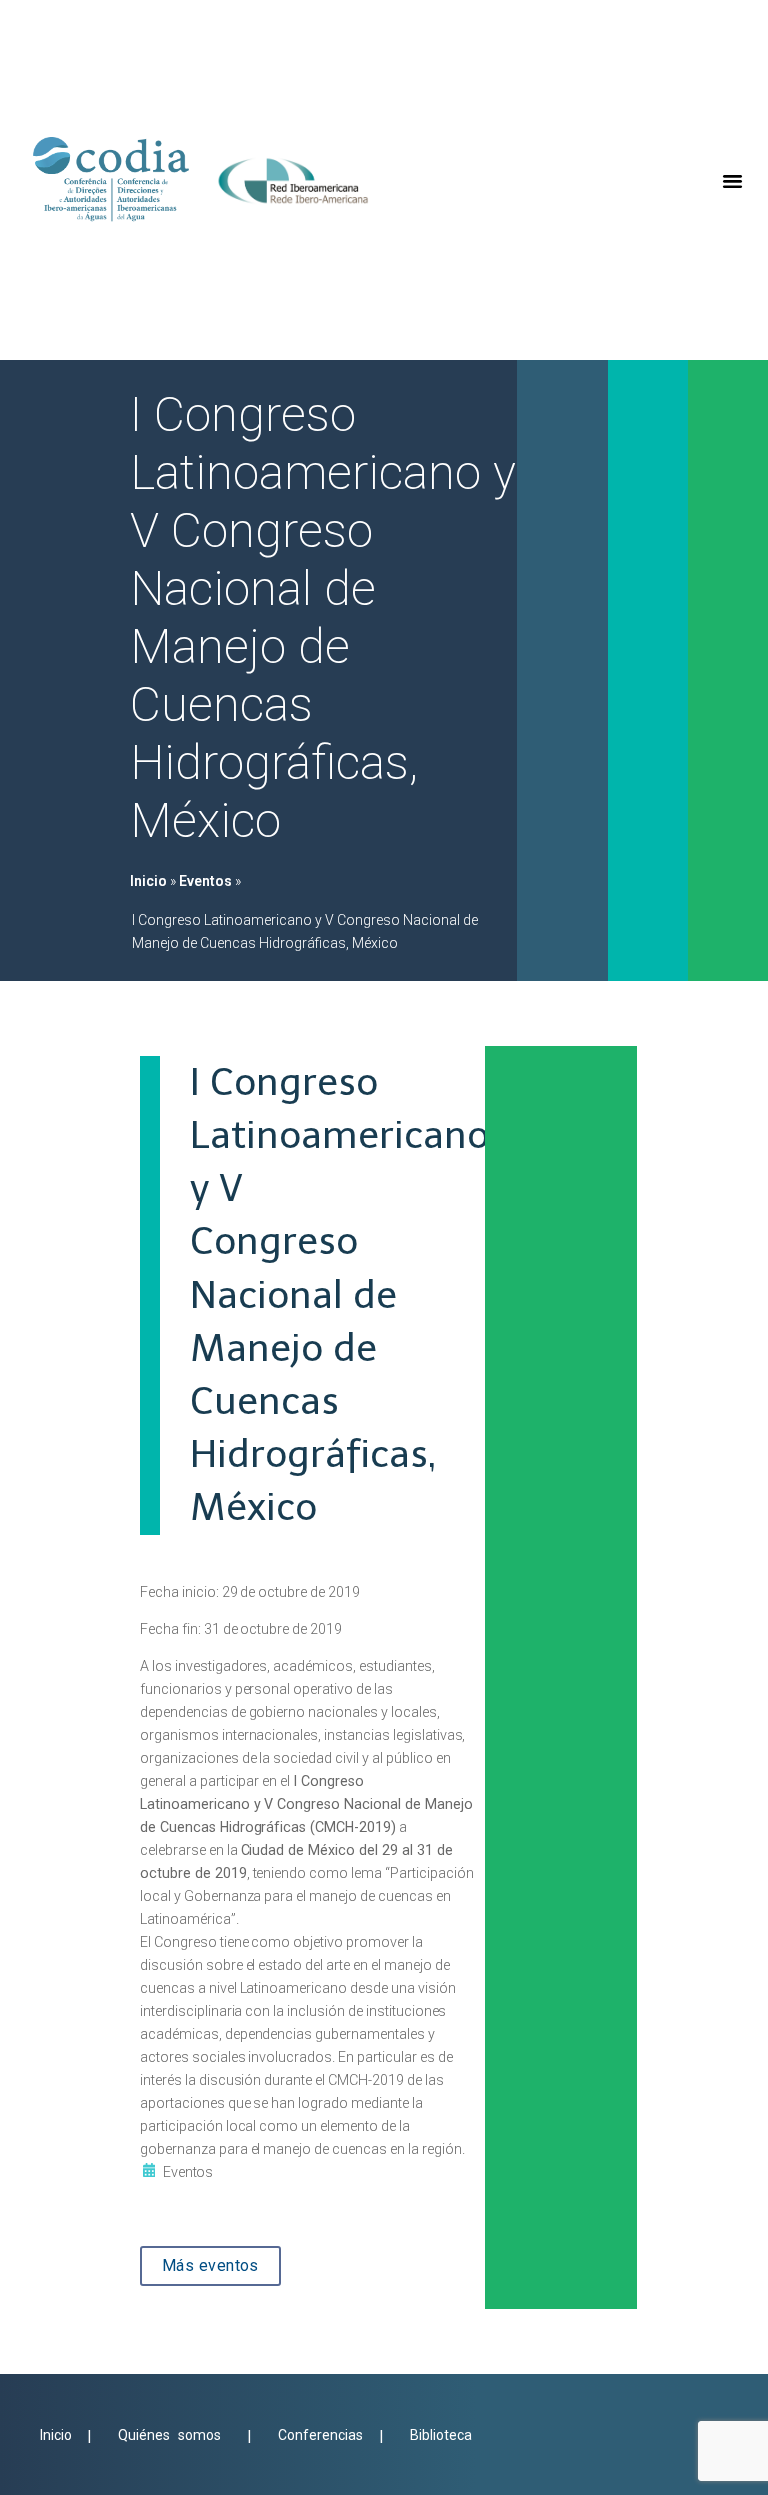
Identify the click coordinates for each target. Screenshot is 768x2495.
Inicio (148, 881)
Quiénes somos (169, 2435)
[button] (733, 180)
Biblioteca (441, 2435)
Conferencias (324, 2435)
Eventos (205, 881)
